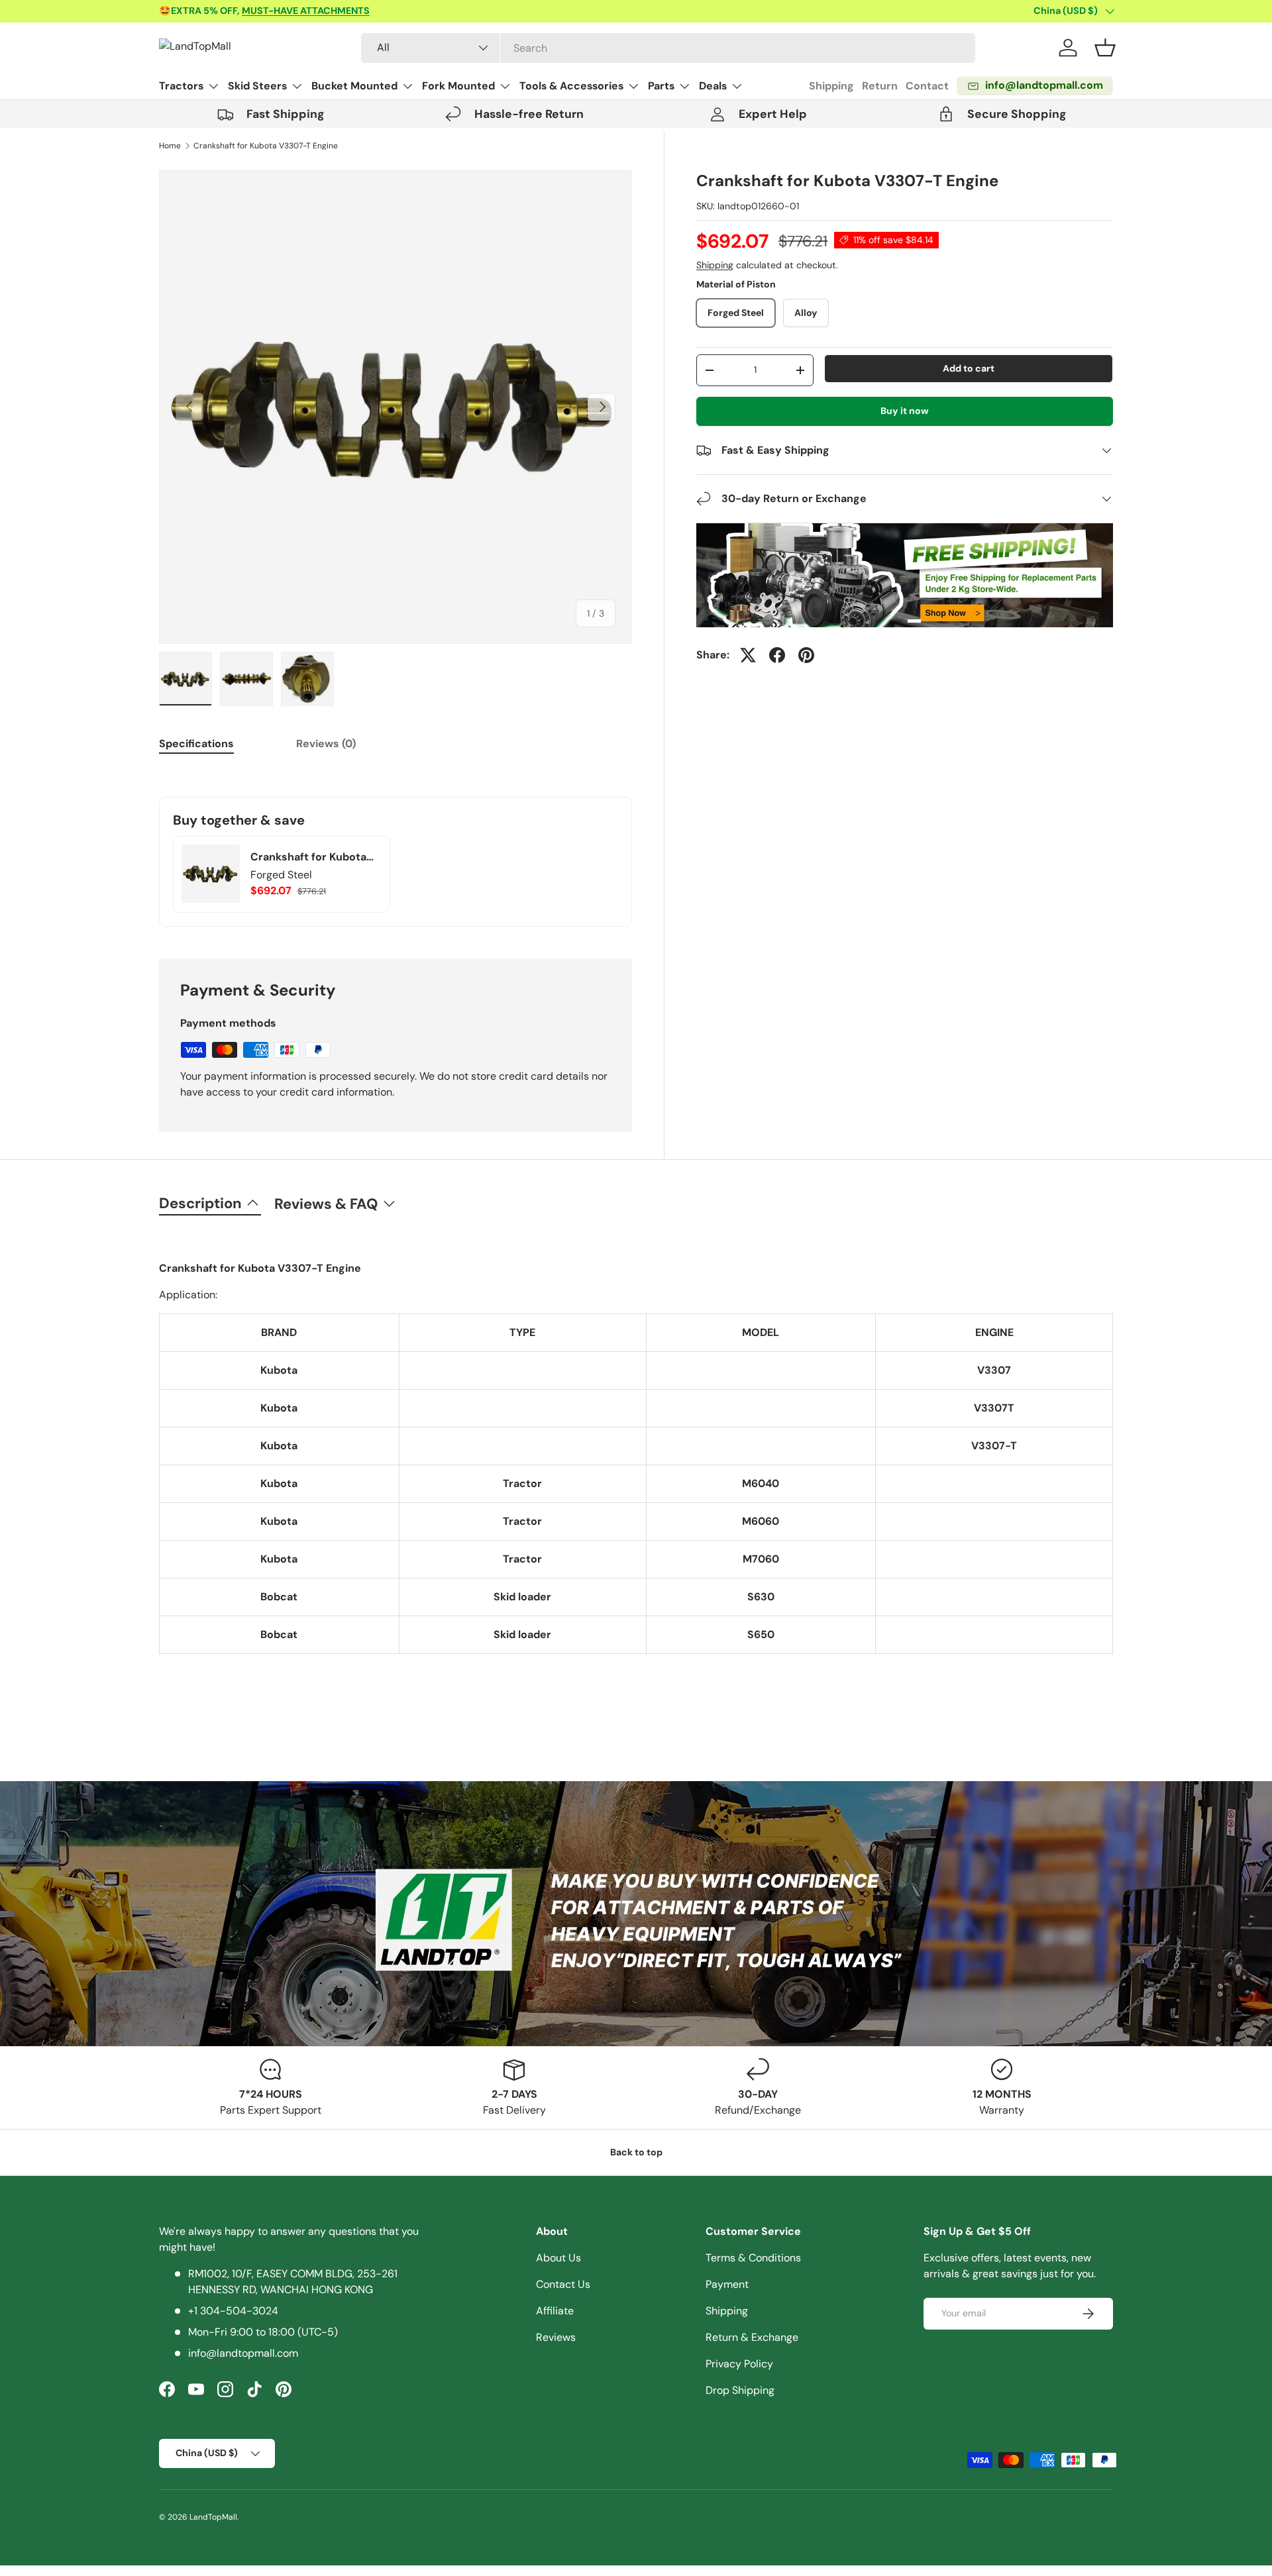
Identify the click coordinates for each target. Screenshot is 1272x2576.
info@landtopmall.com (243, 2353)
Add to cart (969, 368)
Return (880, 86)
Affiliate (555, 2311)
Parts (661, 86)
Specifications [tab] (196, 744)
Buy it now (905, 411)
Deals (713, 86)
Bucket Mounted (354, 86)
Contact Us (563, 2284)
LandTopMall (213, 2517)
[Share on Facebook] (777, 655)
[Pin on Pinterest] (806, 655)
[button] (1105, 48)
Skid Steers (257, 86)
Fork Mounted (458, 86)
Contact (927, 86)
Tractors (181, 86)
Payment (727, 2284)
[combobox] (668, 48)
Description (200, 1203)
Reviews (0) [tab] (326, 744)
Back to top (636, 2152)
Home (170, 146)
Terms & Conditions (753, 2258)
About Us (558, 2258)
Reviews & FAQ (326, 1204)
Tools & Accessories (571, 86)
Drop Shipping (740, 2390)
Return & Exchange (752, 2337)
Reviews (556, 2337)
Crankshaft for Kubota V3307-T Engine (266, 146)
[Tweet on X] (748, 655)
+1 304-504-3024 (233, 2311)
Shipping (831, 86)
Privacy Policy (739, 2364)
